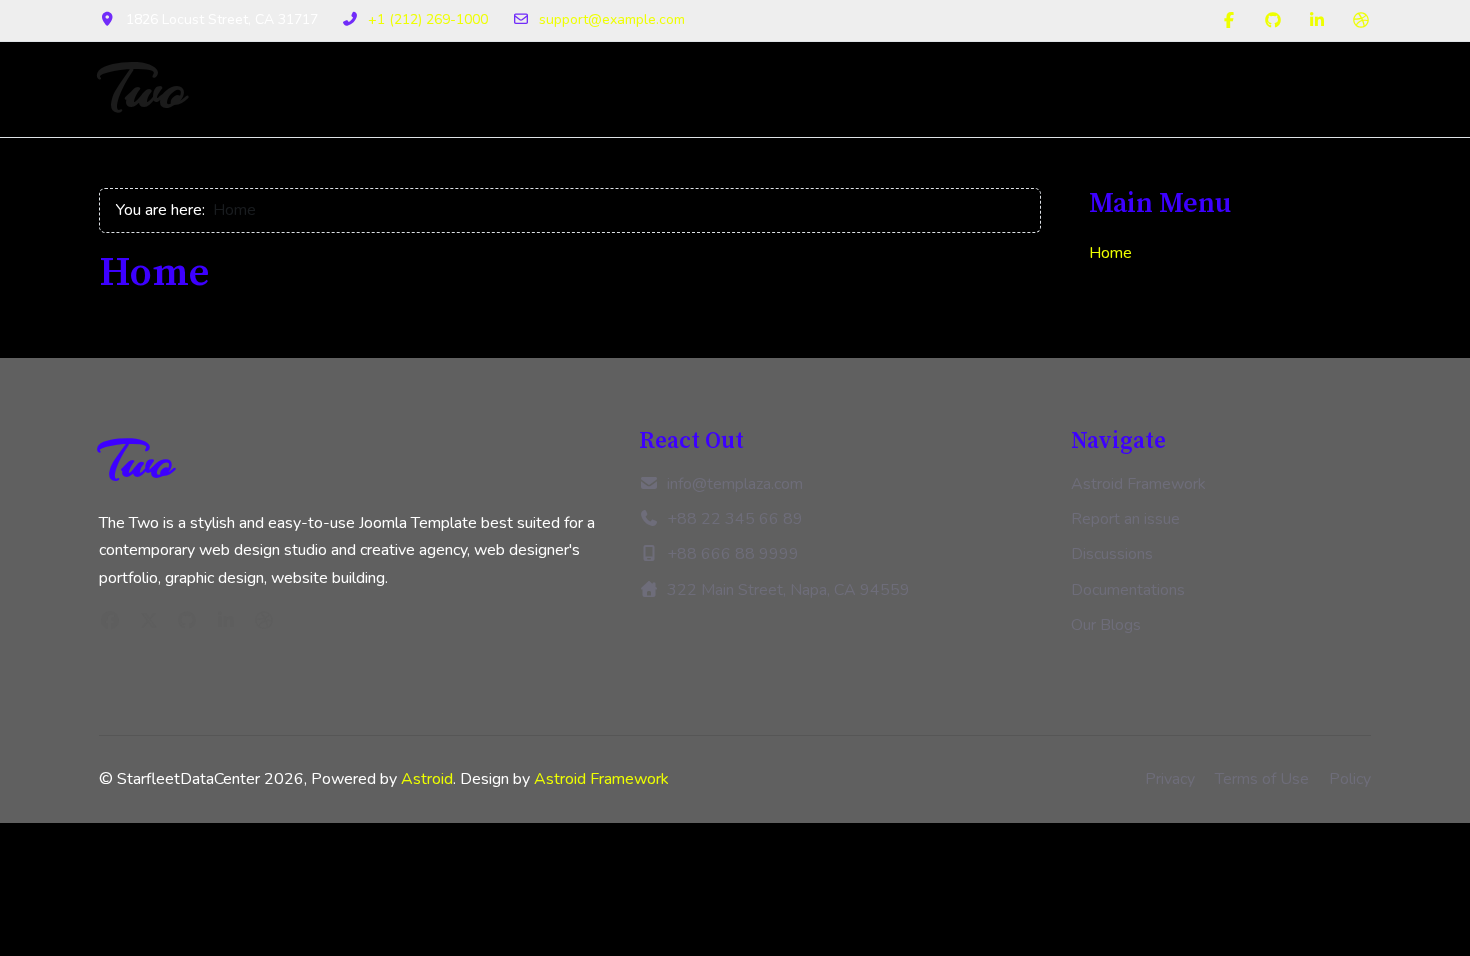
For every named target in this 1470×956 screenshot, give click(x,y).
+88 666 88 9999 (733, 554)
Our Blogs (1106, 625)
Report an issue (1125, 519)
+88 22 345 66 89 (735, 519)
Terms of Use (1262, 779)
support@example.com (612, 19)
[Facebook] (1229, 21)
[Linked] (226, 621)
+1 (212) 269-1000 (428, 19)
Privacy (1170, 779)
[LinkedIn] (1317, 21)
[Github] (1273, 21)
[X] (149, 621)
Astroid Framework (1138, 484)
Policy (1350, 779)
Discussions (1112, 554)
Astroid (427, 779)
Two (143, 89)
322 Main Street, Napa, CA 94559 (788, 590)
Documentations (1128, 590)
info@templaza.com (735, 484)
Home (1110, 253)
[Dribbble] (1361, 21)
